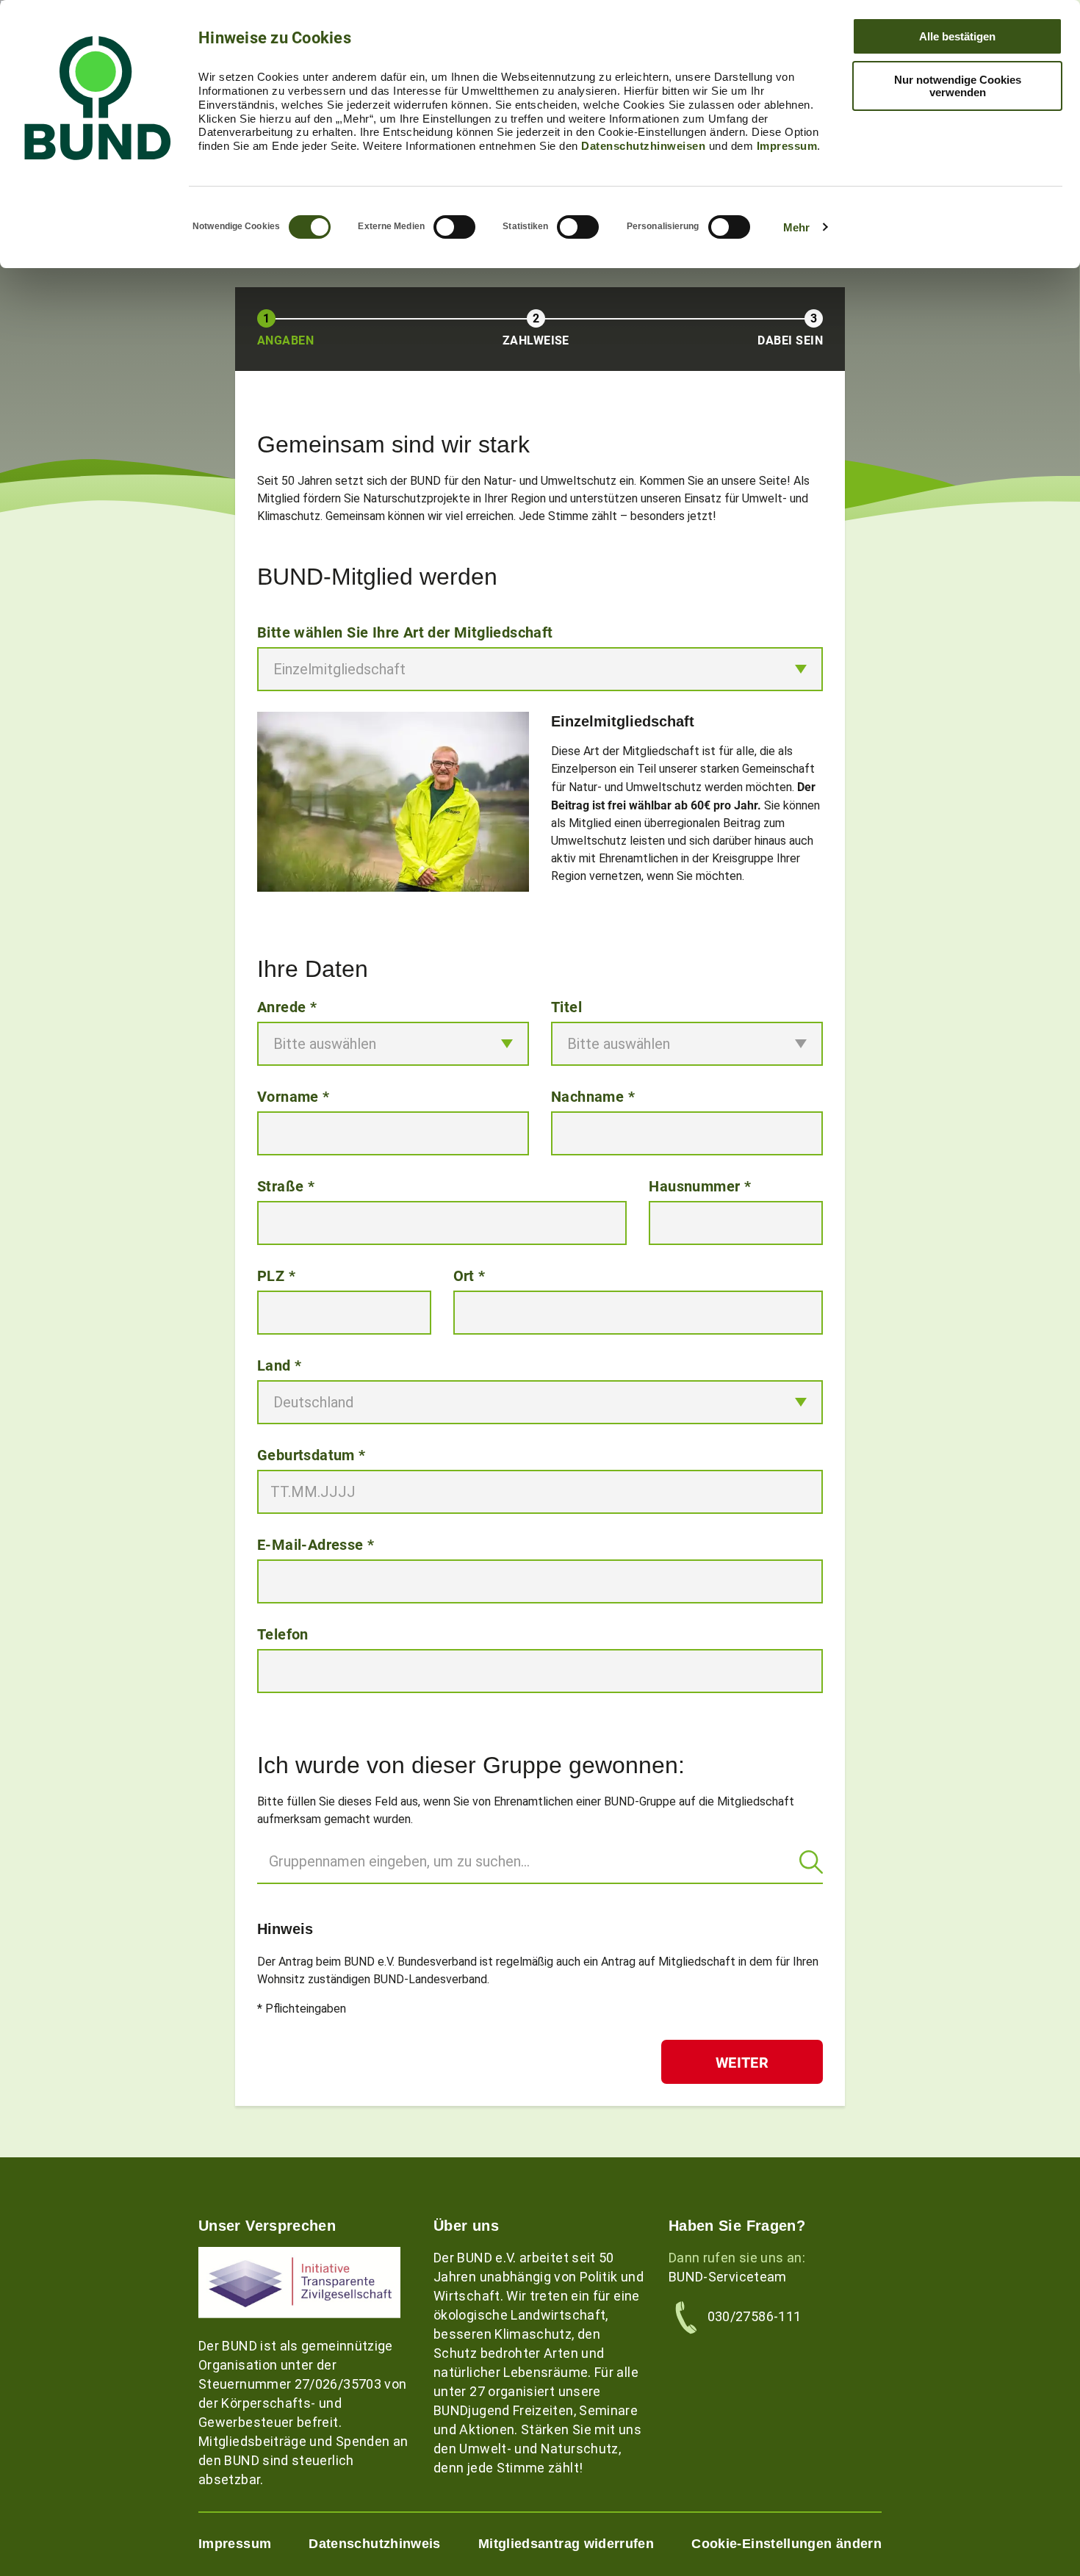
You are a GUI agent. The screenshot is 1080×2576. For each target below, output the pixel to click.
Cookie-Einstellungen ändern (786, 2544)
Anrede (287, 1006)
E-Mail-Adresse (316, 1544)
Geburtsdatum (312, 1454)
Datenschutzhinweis (374, 2544)
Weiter (742, 2062)
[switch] (454, 227)
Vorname (294, 1096)
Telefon (283, 1634)
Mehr (796, 227)
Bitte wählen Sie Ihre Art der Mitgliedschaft (405, 632)
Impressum (787, 146)
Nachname (593, 1096)
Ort (469, 1275)
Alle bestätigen (957, 36)
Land (279, 1365)
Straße (286, 1186)
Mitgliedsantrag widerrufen (566, 2544)
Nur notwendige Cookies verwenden (958, 86)
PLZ (276, 1275)
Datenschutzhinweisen (643, 146)
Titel (566, 1006)
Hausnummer (700, 1186)
